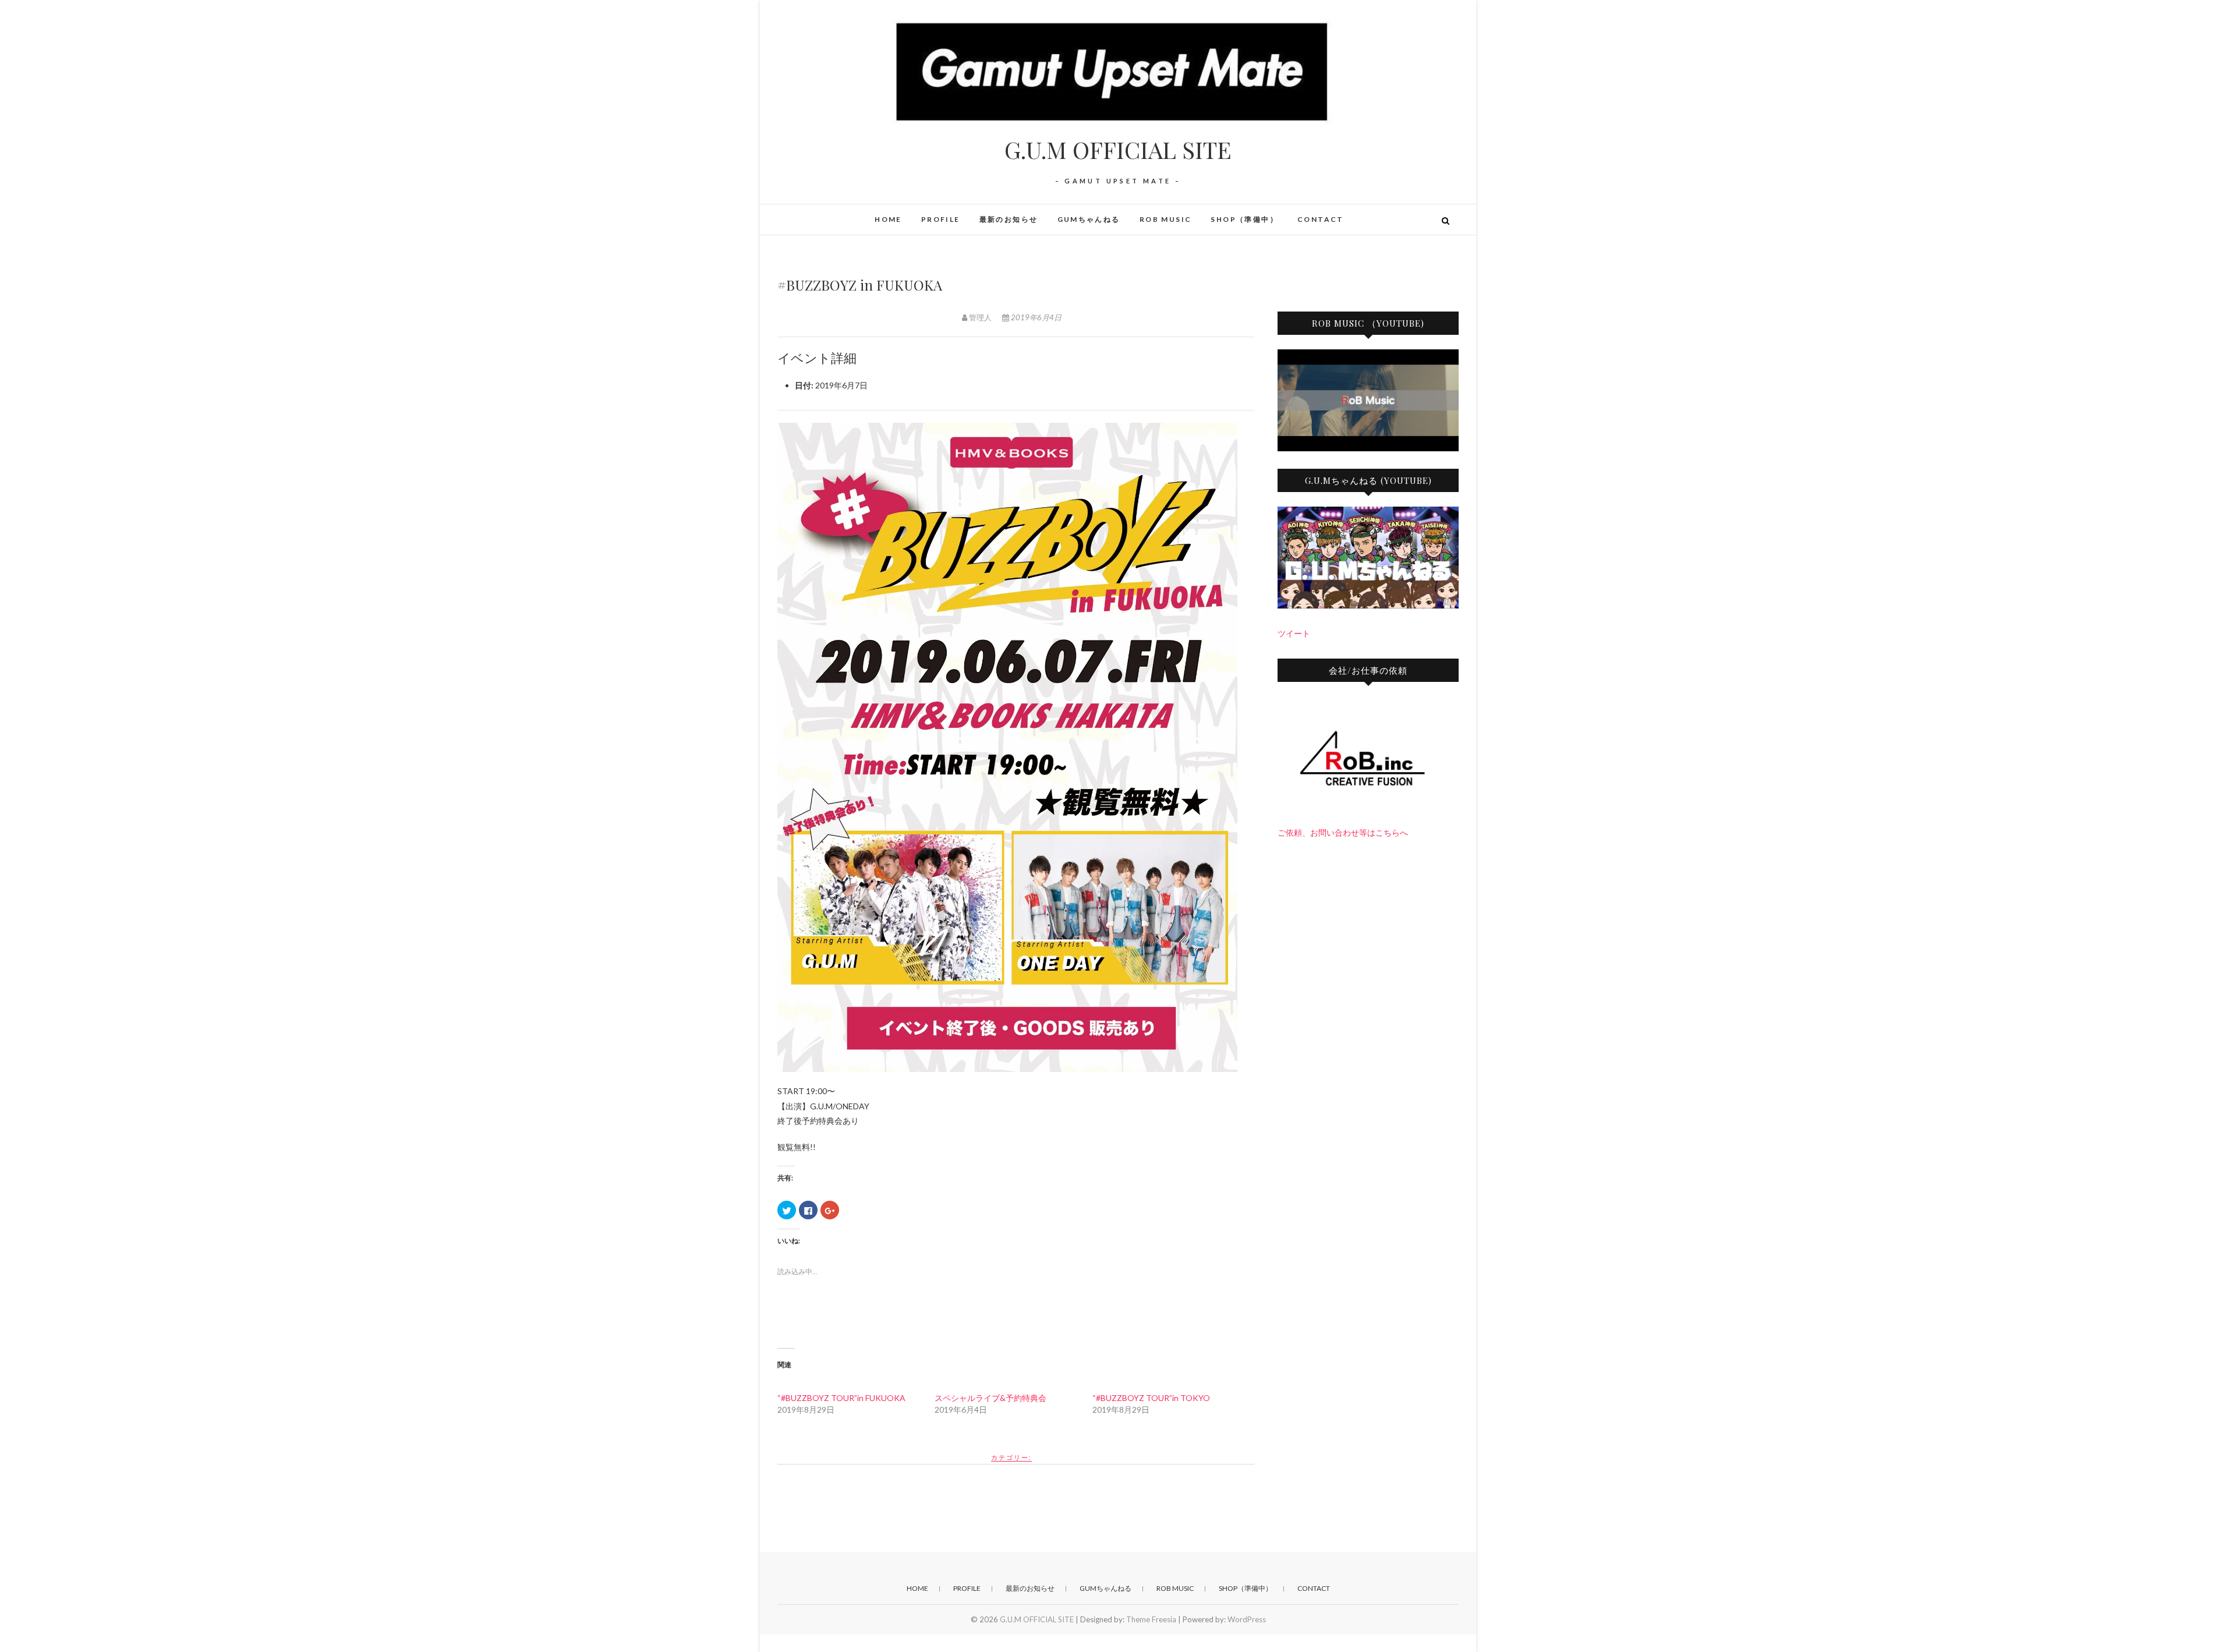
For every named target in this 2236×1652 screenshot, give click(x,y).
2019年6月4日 (1035, 317)
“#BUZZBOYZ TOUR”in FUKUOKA (841, 1398)
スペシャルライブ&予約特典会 (990, 1398)
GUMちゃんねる (1089, 219)
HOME (888, 219)
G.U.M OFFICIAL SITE (1118, 150)
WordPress (1247, 1619)
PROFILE (941, 219)
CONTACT (1321, 219)
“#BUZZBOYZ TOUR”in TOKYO (1151, 1398)
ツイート (1294, 633)
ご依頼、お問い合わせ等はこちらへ (1343, 832)
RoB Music (1166, 219)
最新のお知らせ (1009, 219)
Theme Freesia (1151, 1619)
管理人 (980, 317)
